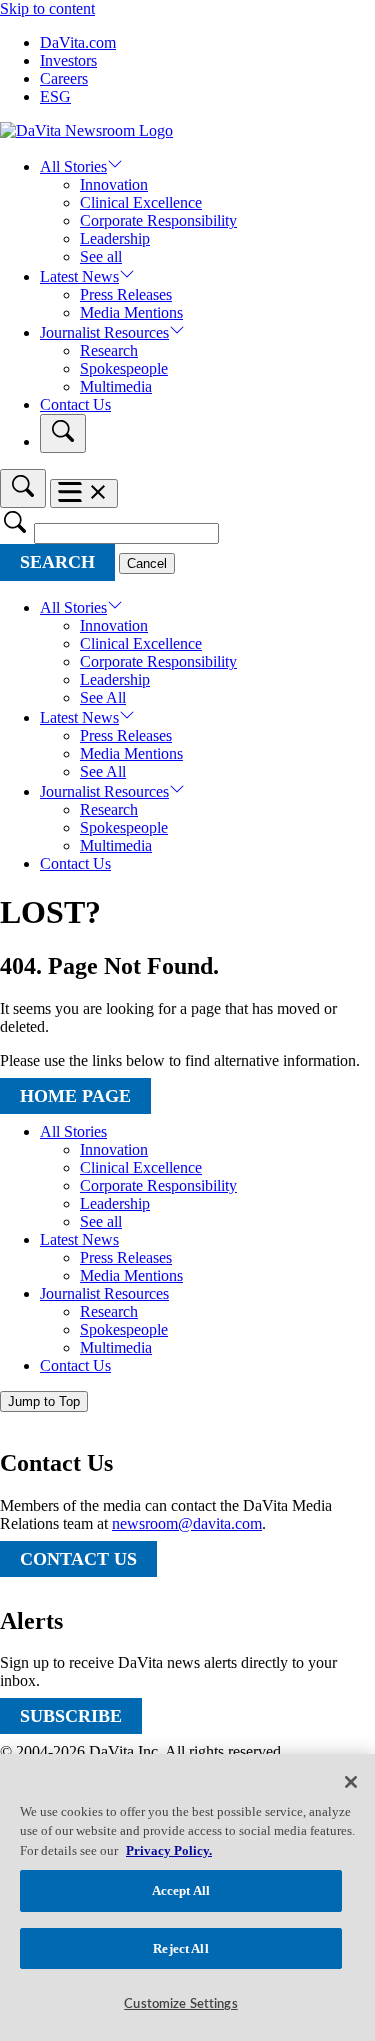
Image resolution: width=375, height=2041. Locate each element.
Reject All (180, 1948)
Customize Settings (180, 2004)
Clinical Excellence (141, 202)
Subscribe (71, 1716)
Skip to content (47, 8)
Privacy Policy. (169, 1850)
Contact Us (75, 404)
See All (103, 697)
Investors (68, 60)
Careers (64, 78)
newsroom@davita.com (187, 1523)
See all (101, 256)
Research (109, 350)
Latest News (79, 276)
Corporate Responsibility (158, 220)
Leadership (115, 238)
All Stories (73, 166)
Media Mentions (131, 312)
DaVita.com (78, 42)
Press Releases (126, 294)
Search (57, 562)
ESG (55, 96)
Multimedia (116, 386)
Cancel (147, 563)
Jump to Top (44, 1401)
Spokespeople (124, 368)
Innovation (114, 184)
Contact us (78, 1559)
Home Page (75, 1096)
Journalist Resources (104, 332)
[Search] (63, 433)
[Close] (351, 1782)
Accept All (181, 1890)
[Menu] (84, 493)
